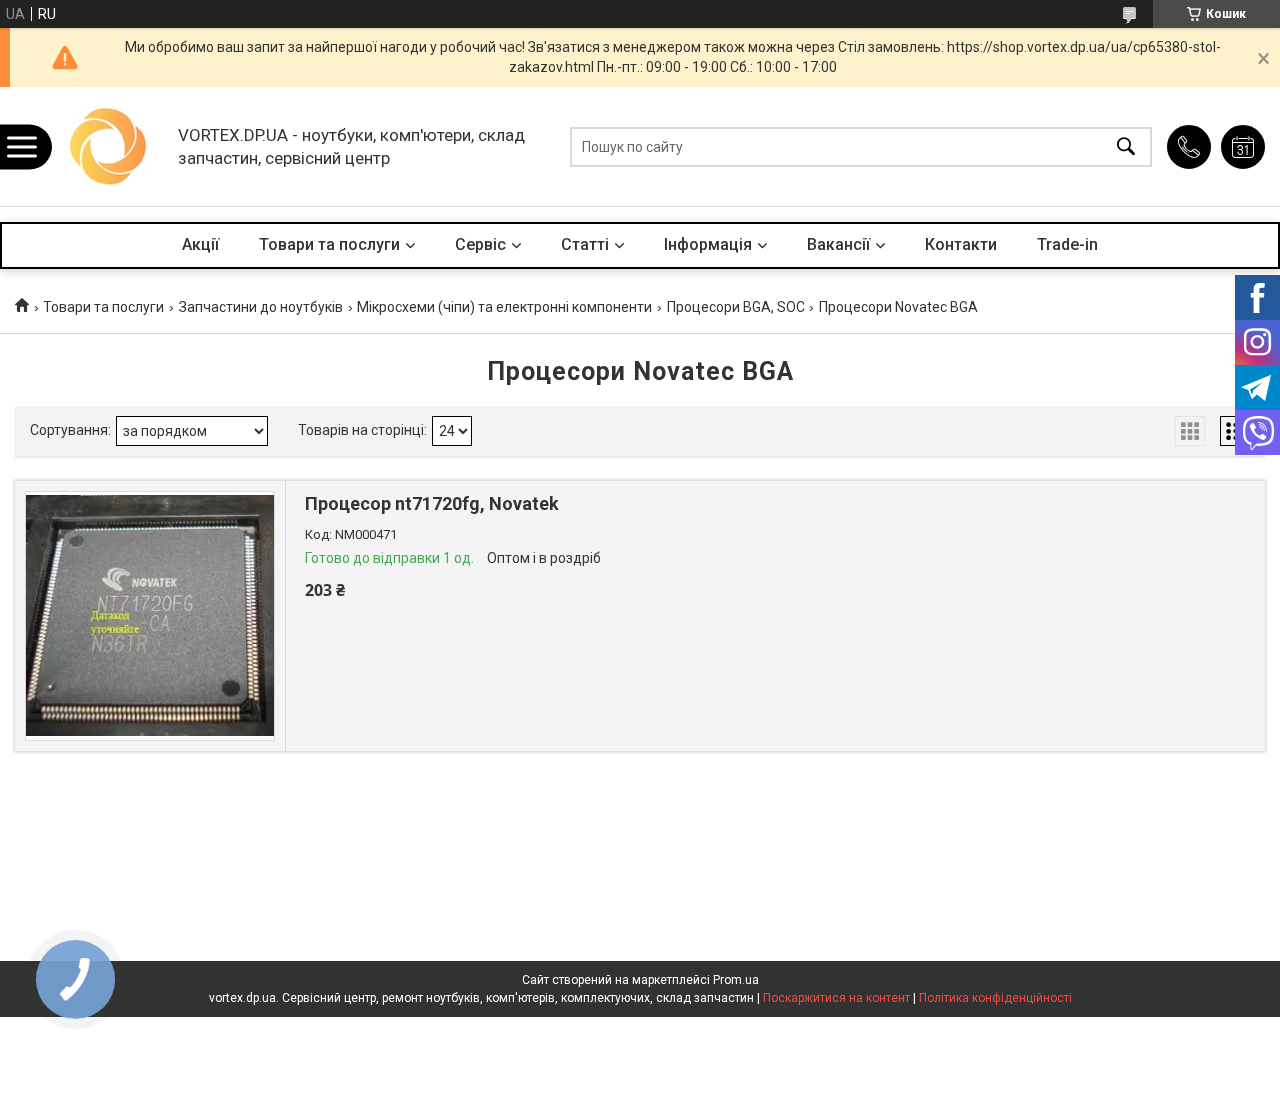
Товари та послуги (329, 244)
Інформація (708, 244)
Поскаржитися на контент (836, 998)
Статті (585, 244)
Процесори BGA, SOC (736, 307)
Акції (200, 244)
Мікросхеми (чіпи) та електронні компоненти (504, 307)
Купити (414, 663)
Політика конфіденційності (995, 998)
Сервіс (480, 244)
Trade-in (1067, 244)
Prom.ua (736, 980)
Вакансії (838, 244)
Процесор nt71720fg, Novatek (432, 503)
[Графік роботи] (1243, 147)
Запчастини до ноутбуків (261, 307)
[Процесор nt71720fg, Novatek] (150, 616)
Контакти (961, 244)
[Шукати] (1126, 146)
